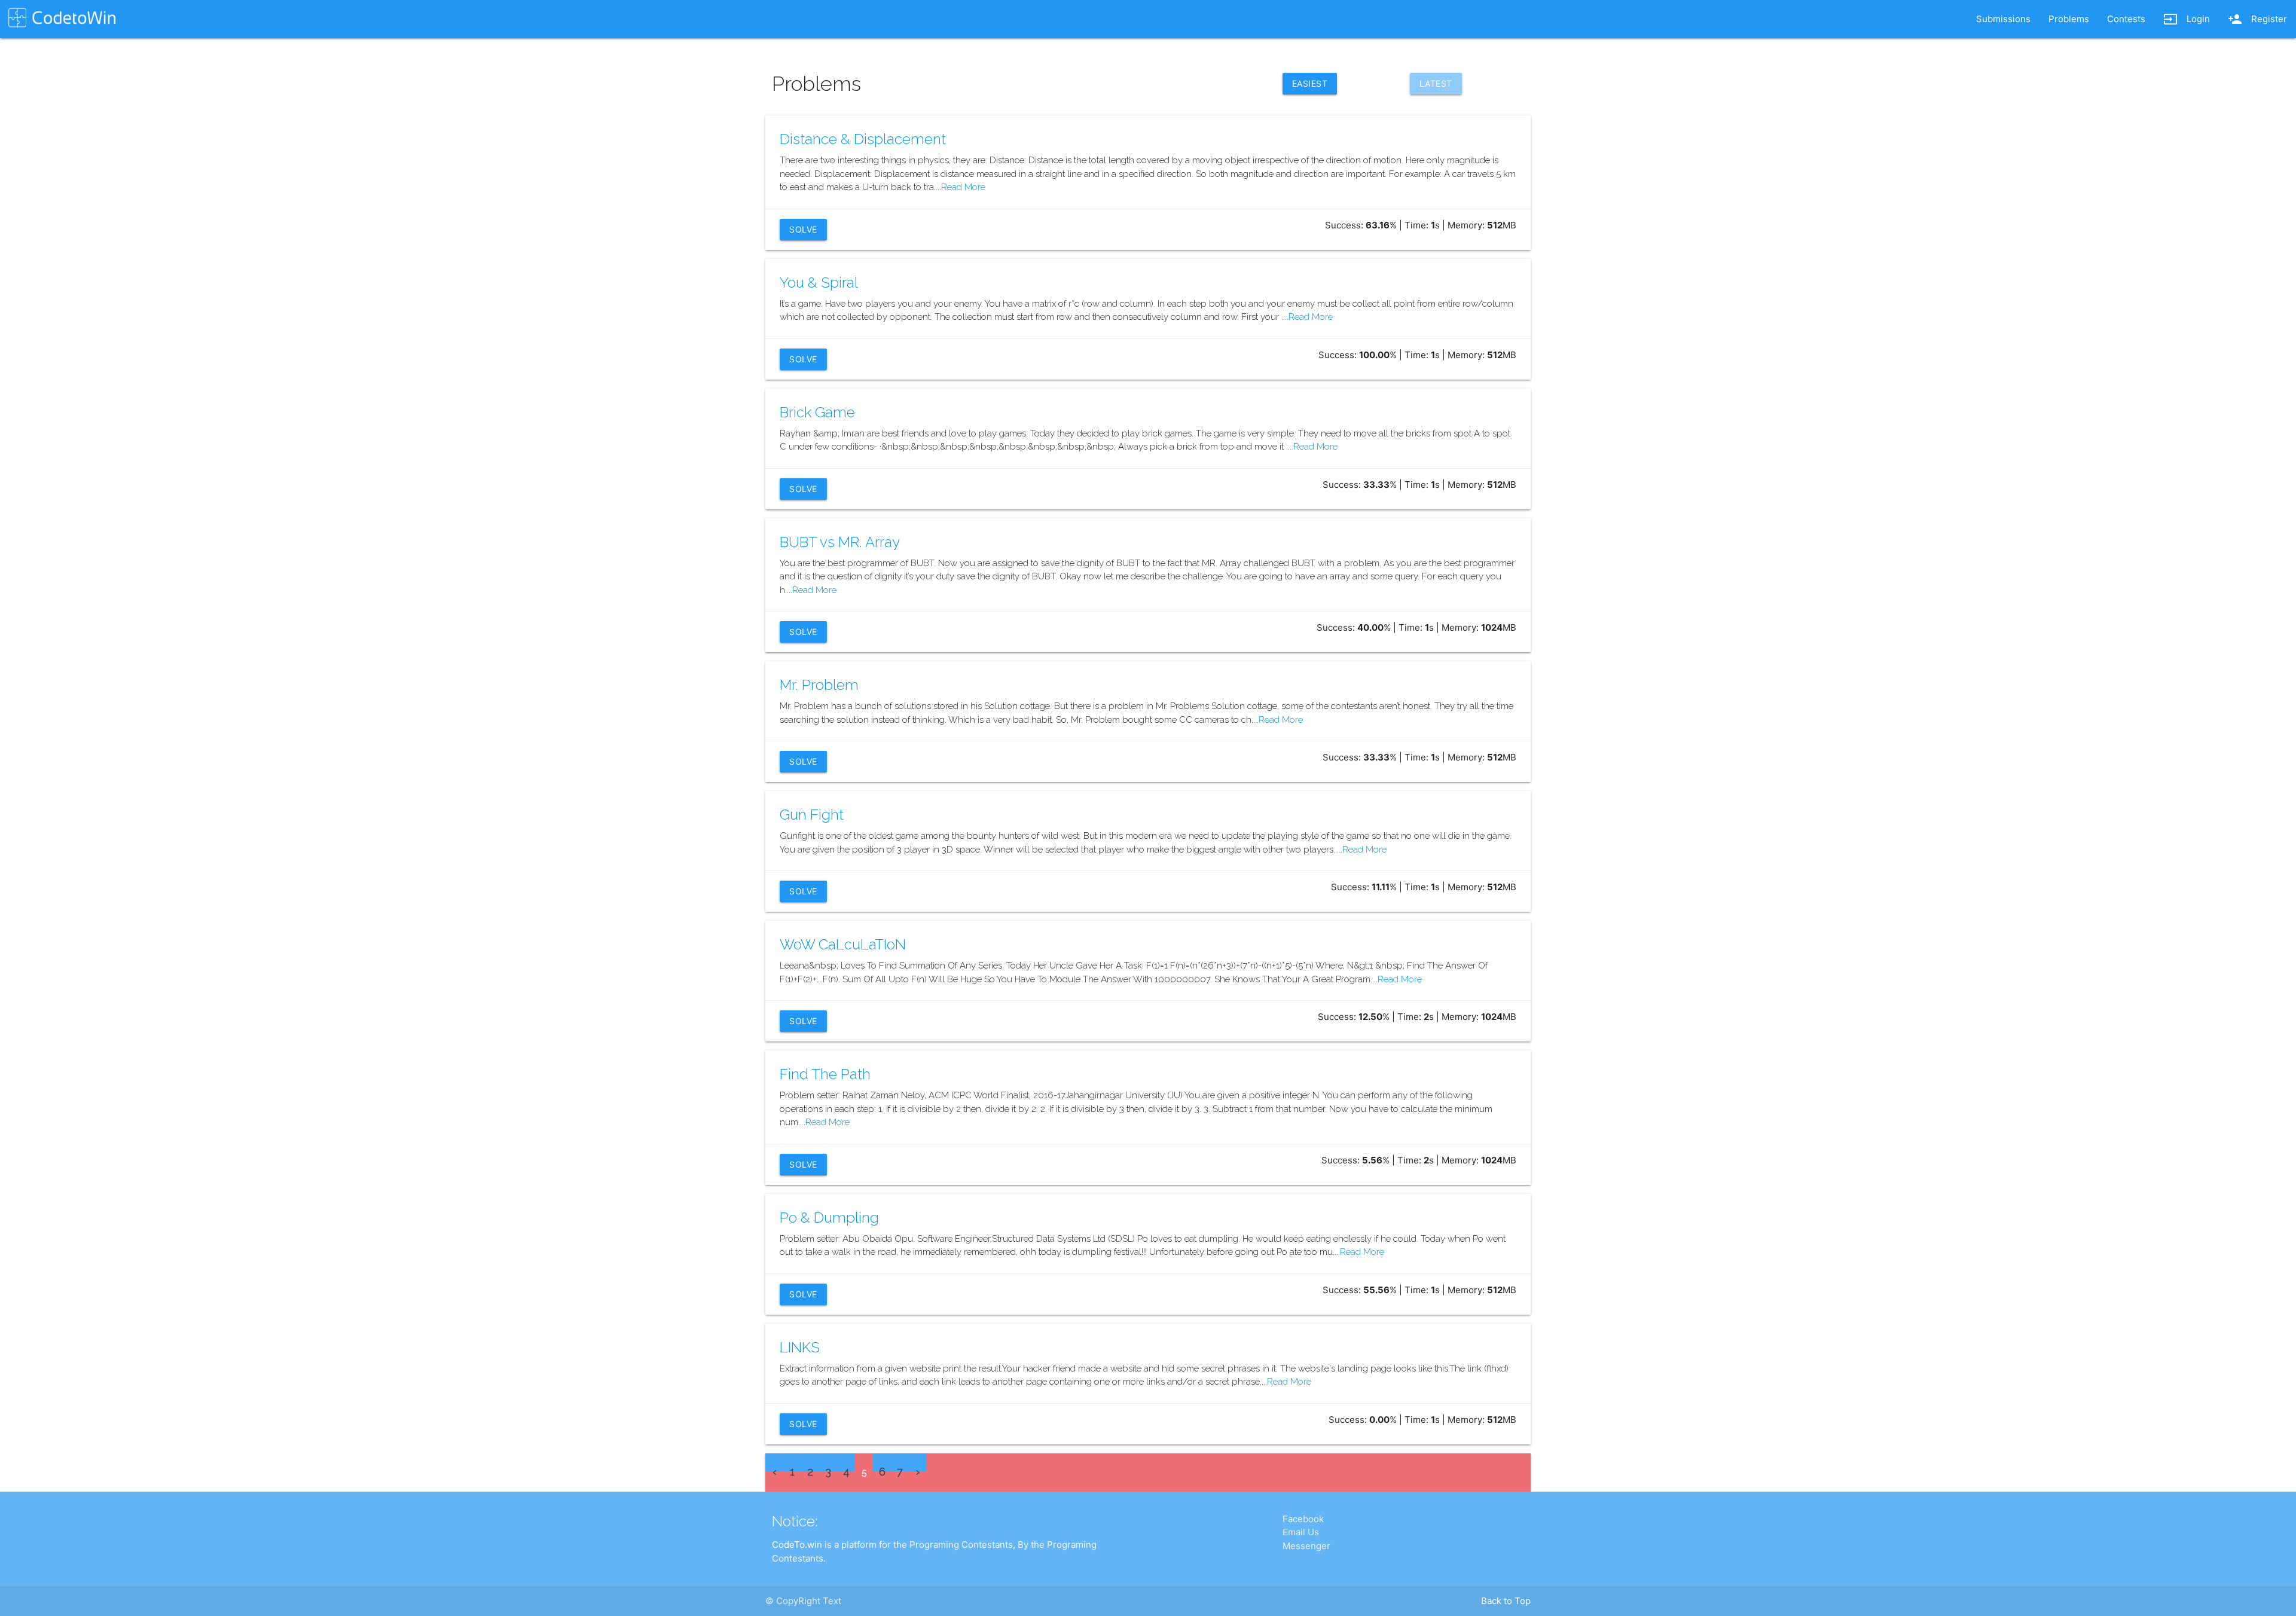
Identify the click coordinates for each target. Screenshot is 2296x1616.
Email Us (1301, 1532)
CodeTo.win (797, 1545)
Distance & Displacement (863, 139)
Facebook (1303, 1519)
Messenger (1306, 1546)
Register (2257, 19)
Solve (803, 229)
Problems (2069, 19)
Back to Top (1506, 1601)
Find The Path (825, 1074)
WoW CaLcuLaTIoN (843, 944)
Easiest (1310, 83)
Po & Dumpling (829, 1218)
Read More (963, 187)
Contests (2126, 19)
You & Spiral (819, 282)
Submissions (2003, 19)
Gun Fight (812, 815)
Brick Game (817, 412)
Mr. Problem (819, 685)
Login (2187, 19)
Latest (1436, 83)
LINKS (800, 1347)
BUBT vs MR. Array (840, 542)
